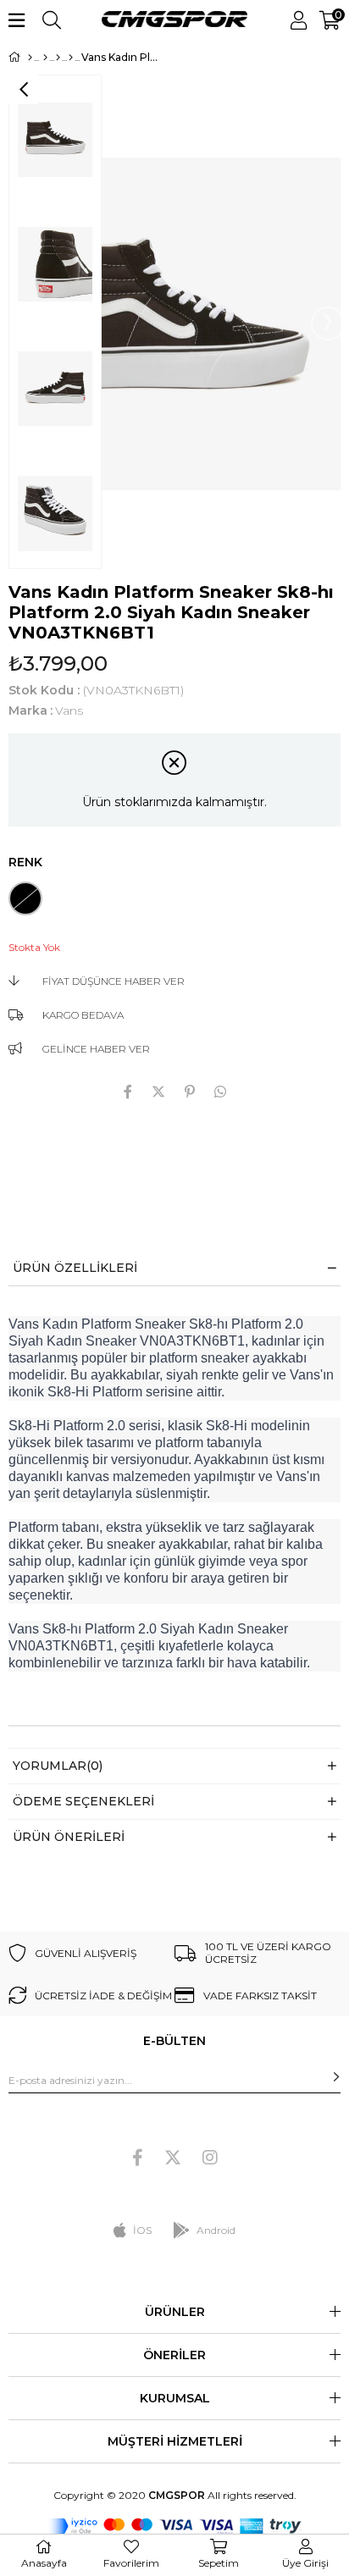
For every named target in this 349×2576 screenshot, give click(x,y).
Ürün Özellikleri (75, 1268)
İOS (142, 2230)
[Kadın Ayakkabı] (58, 58)
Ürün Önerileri (69, 1837)
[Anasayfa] (30, 58)
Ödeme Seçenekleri (83, 1801)
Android (216, 2230)
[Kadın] (45, 58)
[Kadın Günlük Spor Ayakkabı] (71, 58)
